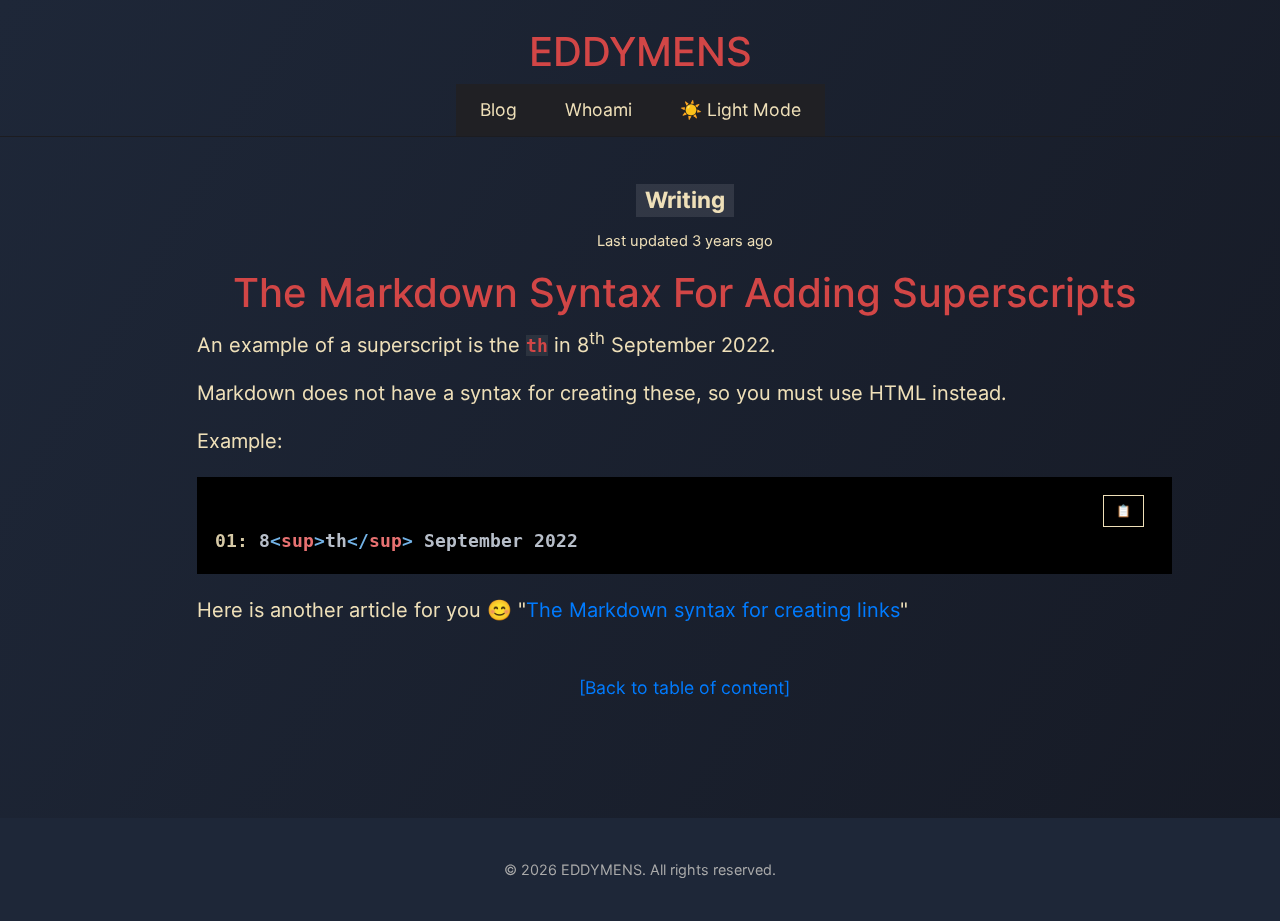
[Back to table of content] (684, 687)
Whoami (598, 109)
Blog (498, 109)
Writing (685, 199)
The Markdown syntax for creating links (713, 610)
